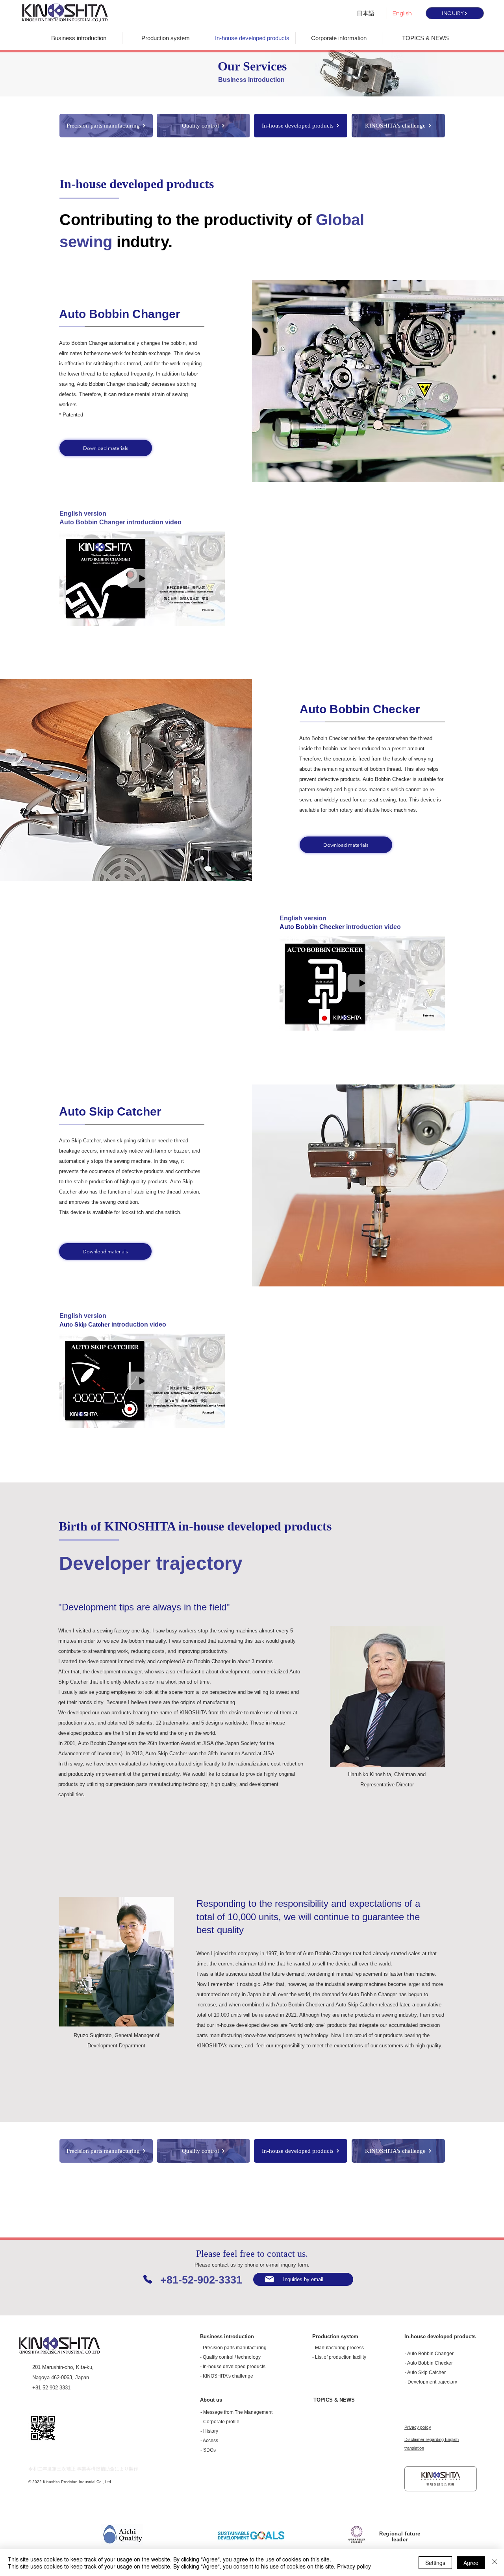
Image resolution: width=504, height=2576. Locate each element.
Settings (435, 2563)
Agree (471, 2563)
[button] (215, 617)
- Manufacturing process (338, 2348)
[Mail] (269, 2279)
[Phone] (148, 2279)
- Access (209, 2441)
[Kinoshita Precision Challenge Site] (441, 2479)
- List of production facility (339, 2357)
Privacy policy (354, 2566)
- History (209, 2431)
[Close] (495, 2563)
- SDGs (208, 2450)
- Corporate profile (220, 2422)
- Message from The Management (236, 2412)
